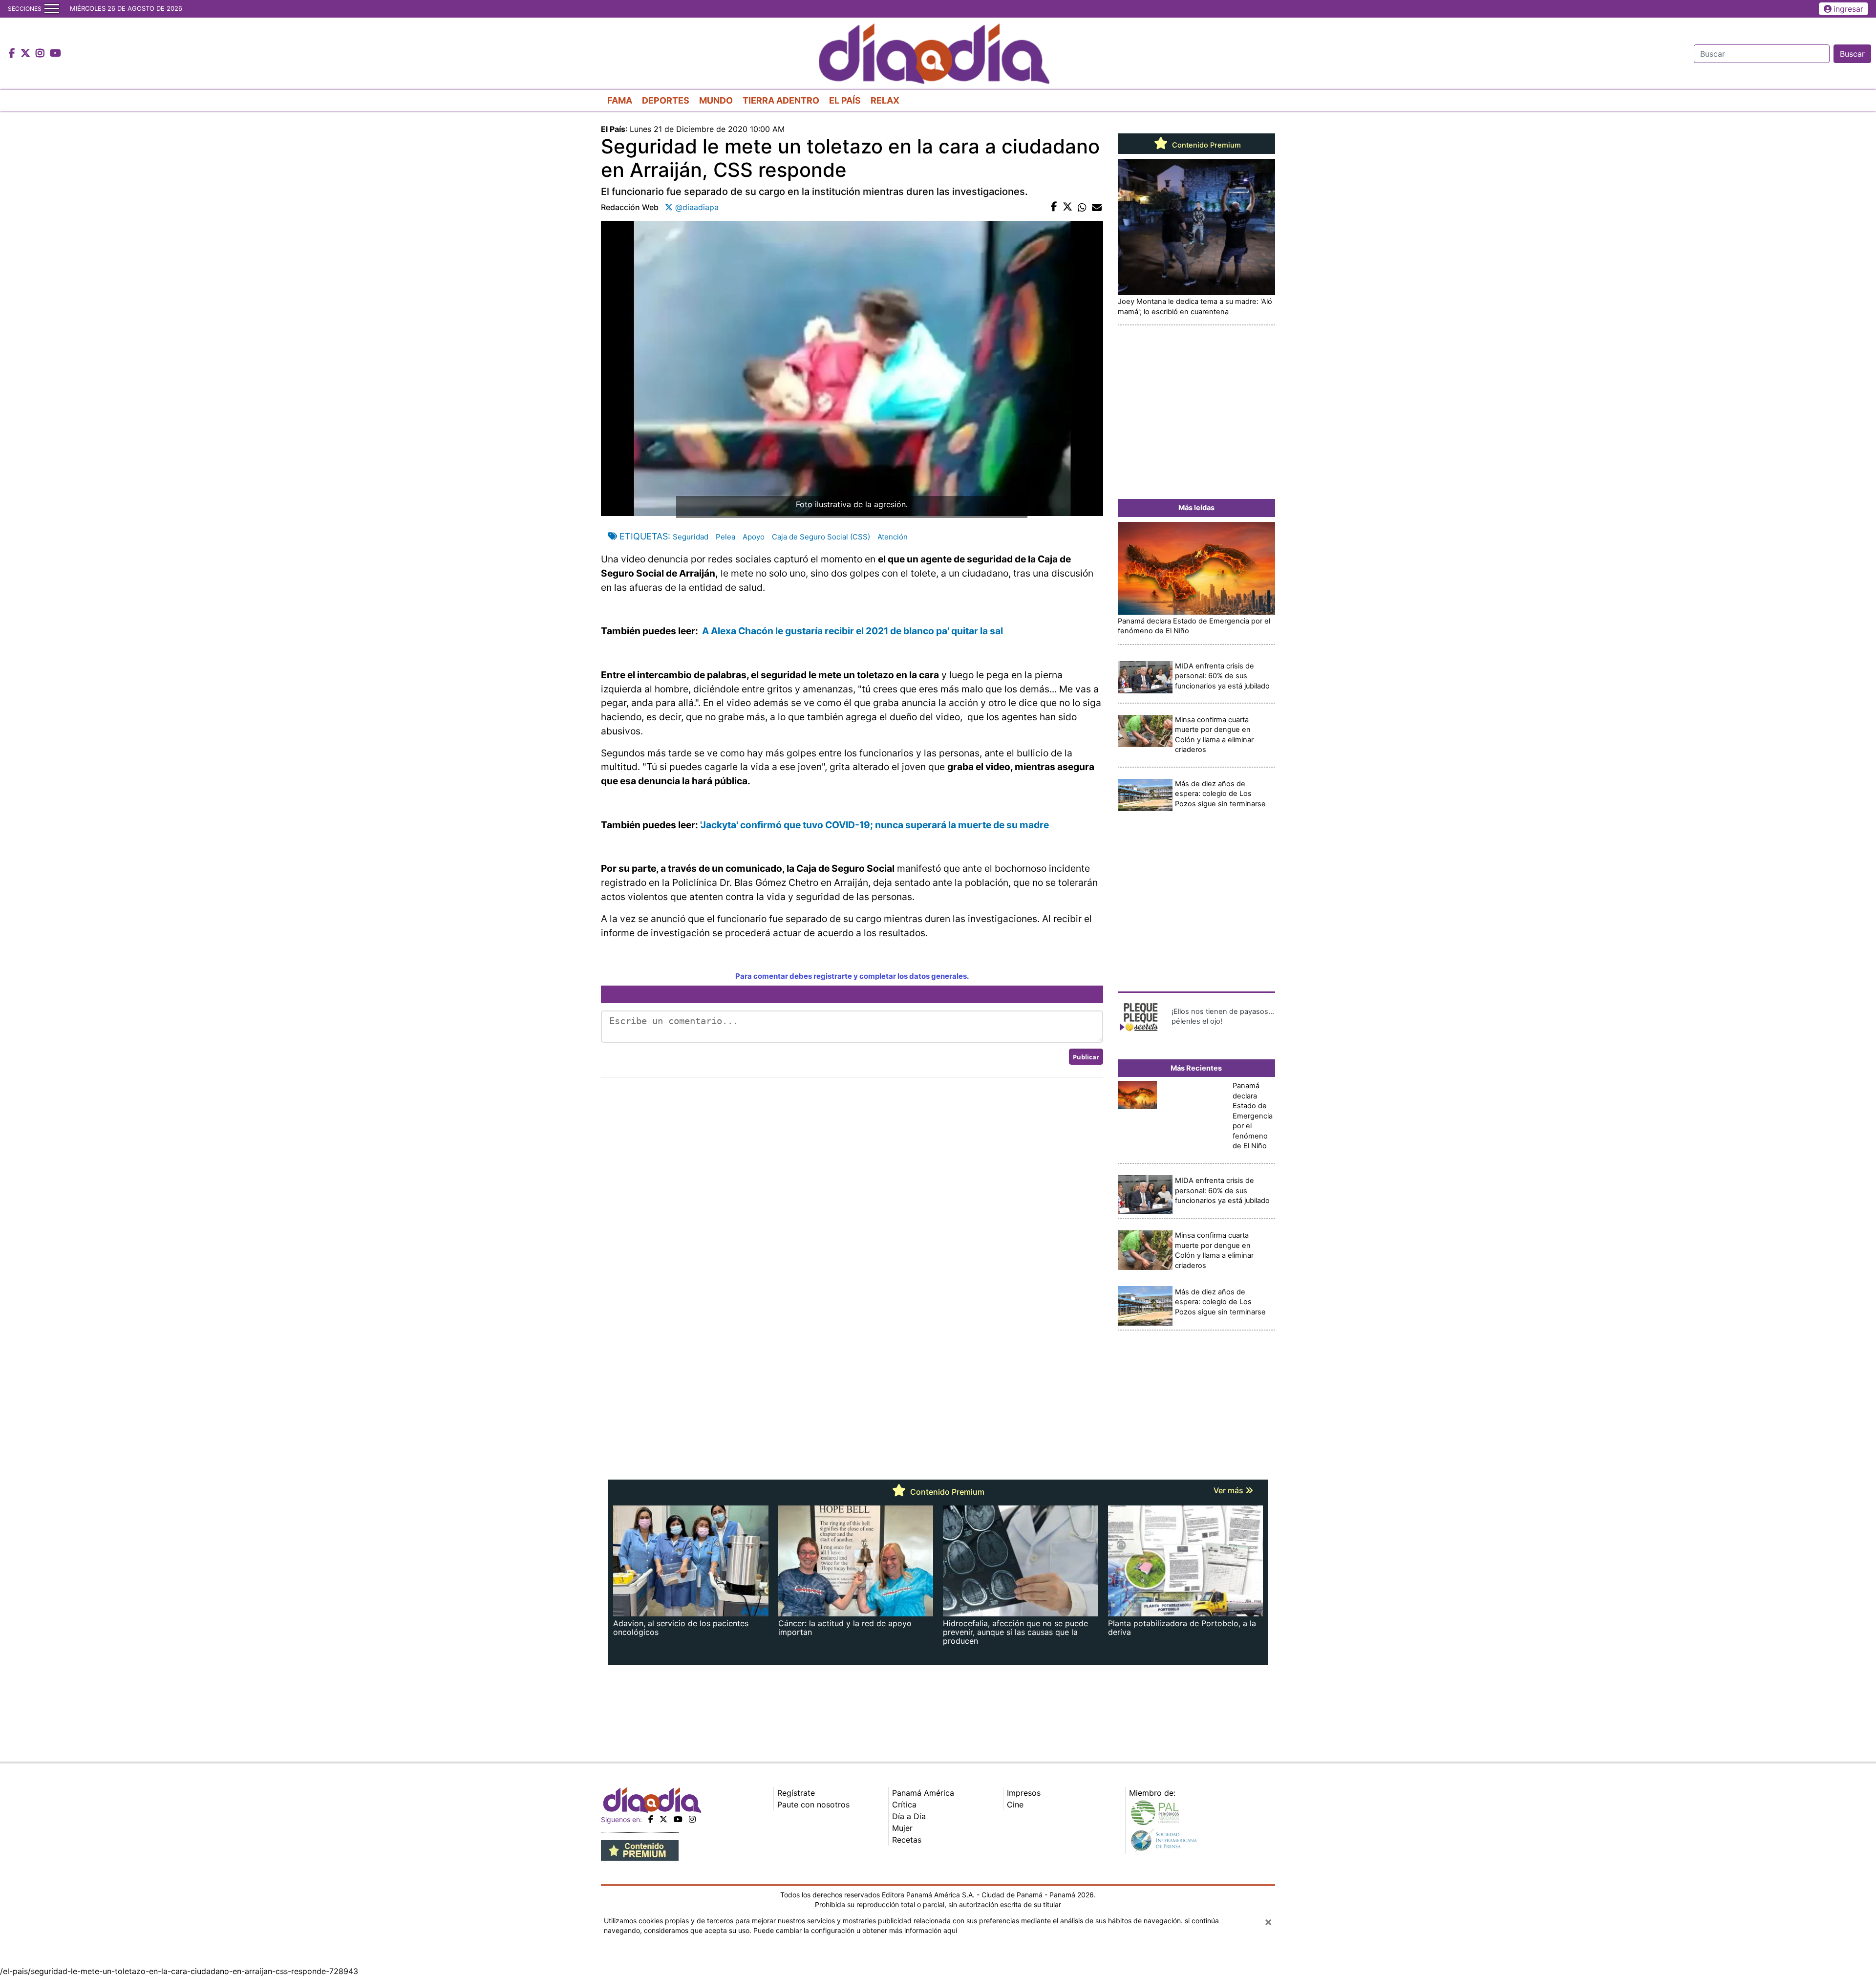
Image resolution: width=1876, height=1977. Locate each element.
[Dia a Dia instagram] (41, 54)
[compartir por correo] (1097, 207)
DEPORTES (666, 100)
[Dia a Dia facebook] (13, 54)
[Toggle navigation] (52, 9)
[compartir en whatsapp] (1082, 207)
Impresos (1024, 1793)
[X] (663, 1819)
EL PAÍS (845, 100)
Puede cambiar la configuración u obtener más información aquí (855, 1930)
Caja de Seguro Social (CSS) (821, 537)
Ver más (1229, 1490)
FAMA (620, 100)
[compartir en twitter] (1067, 207)
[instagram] (692, 1819)
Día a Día (909, 1816)
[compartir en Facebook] (1054, 207)
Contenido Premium (1205, 145)
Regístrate (796, 1793)
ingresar (1848, 9)
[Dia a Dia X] (27, 54)
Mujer (902, 1828)
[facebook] (651, 1819)
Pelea (725, 537)
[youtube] (678, 1819)
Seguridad (691, 537)
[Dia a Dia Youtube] (55, 54)
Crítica (904, 1805)
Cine (1015, 1805)
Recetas (907, 1840)
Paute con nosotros (813, 1805)
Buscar (1852, 54)
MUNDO (716, 100)
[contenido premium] (640, 1850)
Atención (893, 537)
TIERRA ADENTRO (781, 100)
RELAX (885, 100)
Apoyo (754, 537)
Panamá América (923, 1793)
